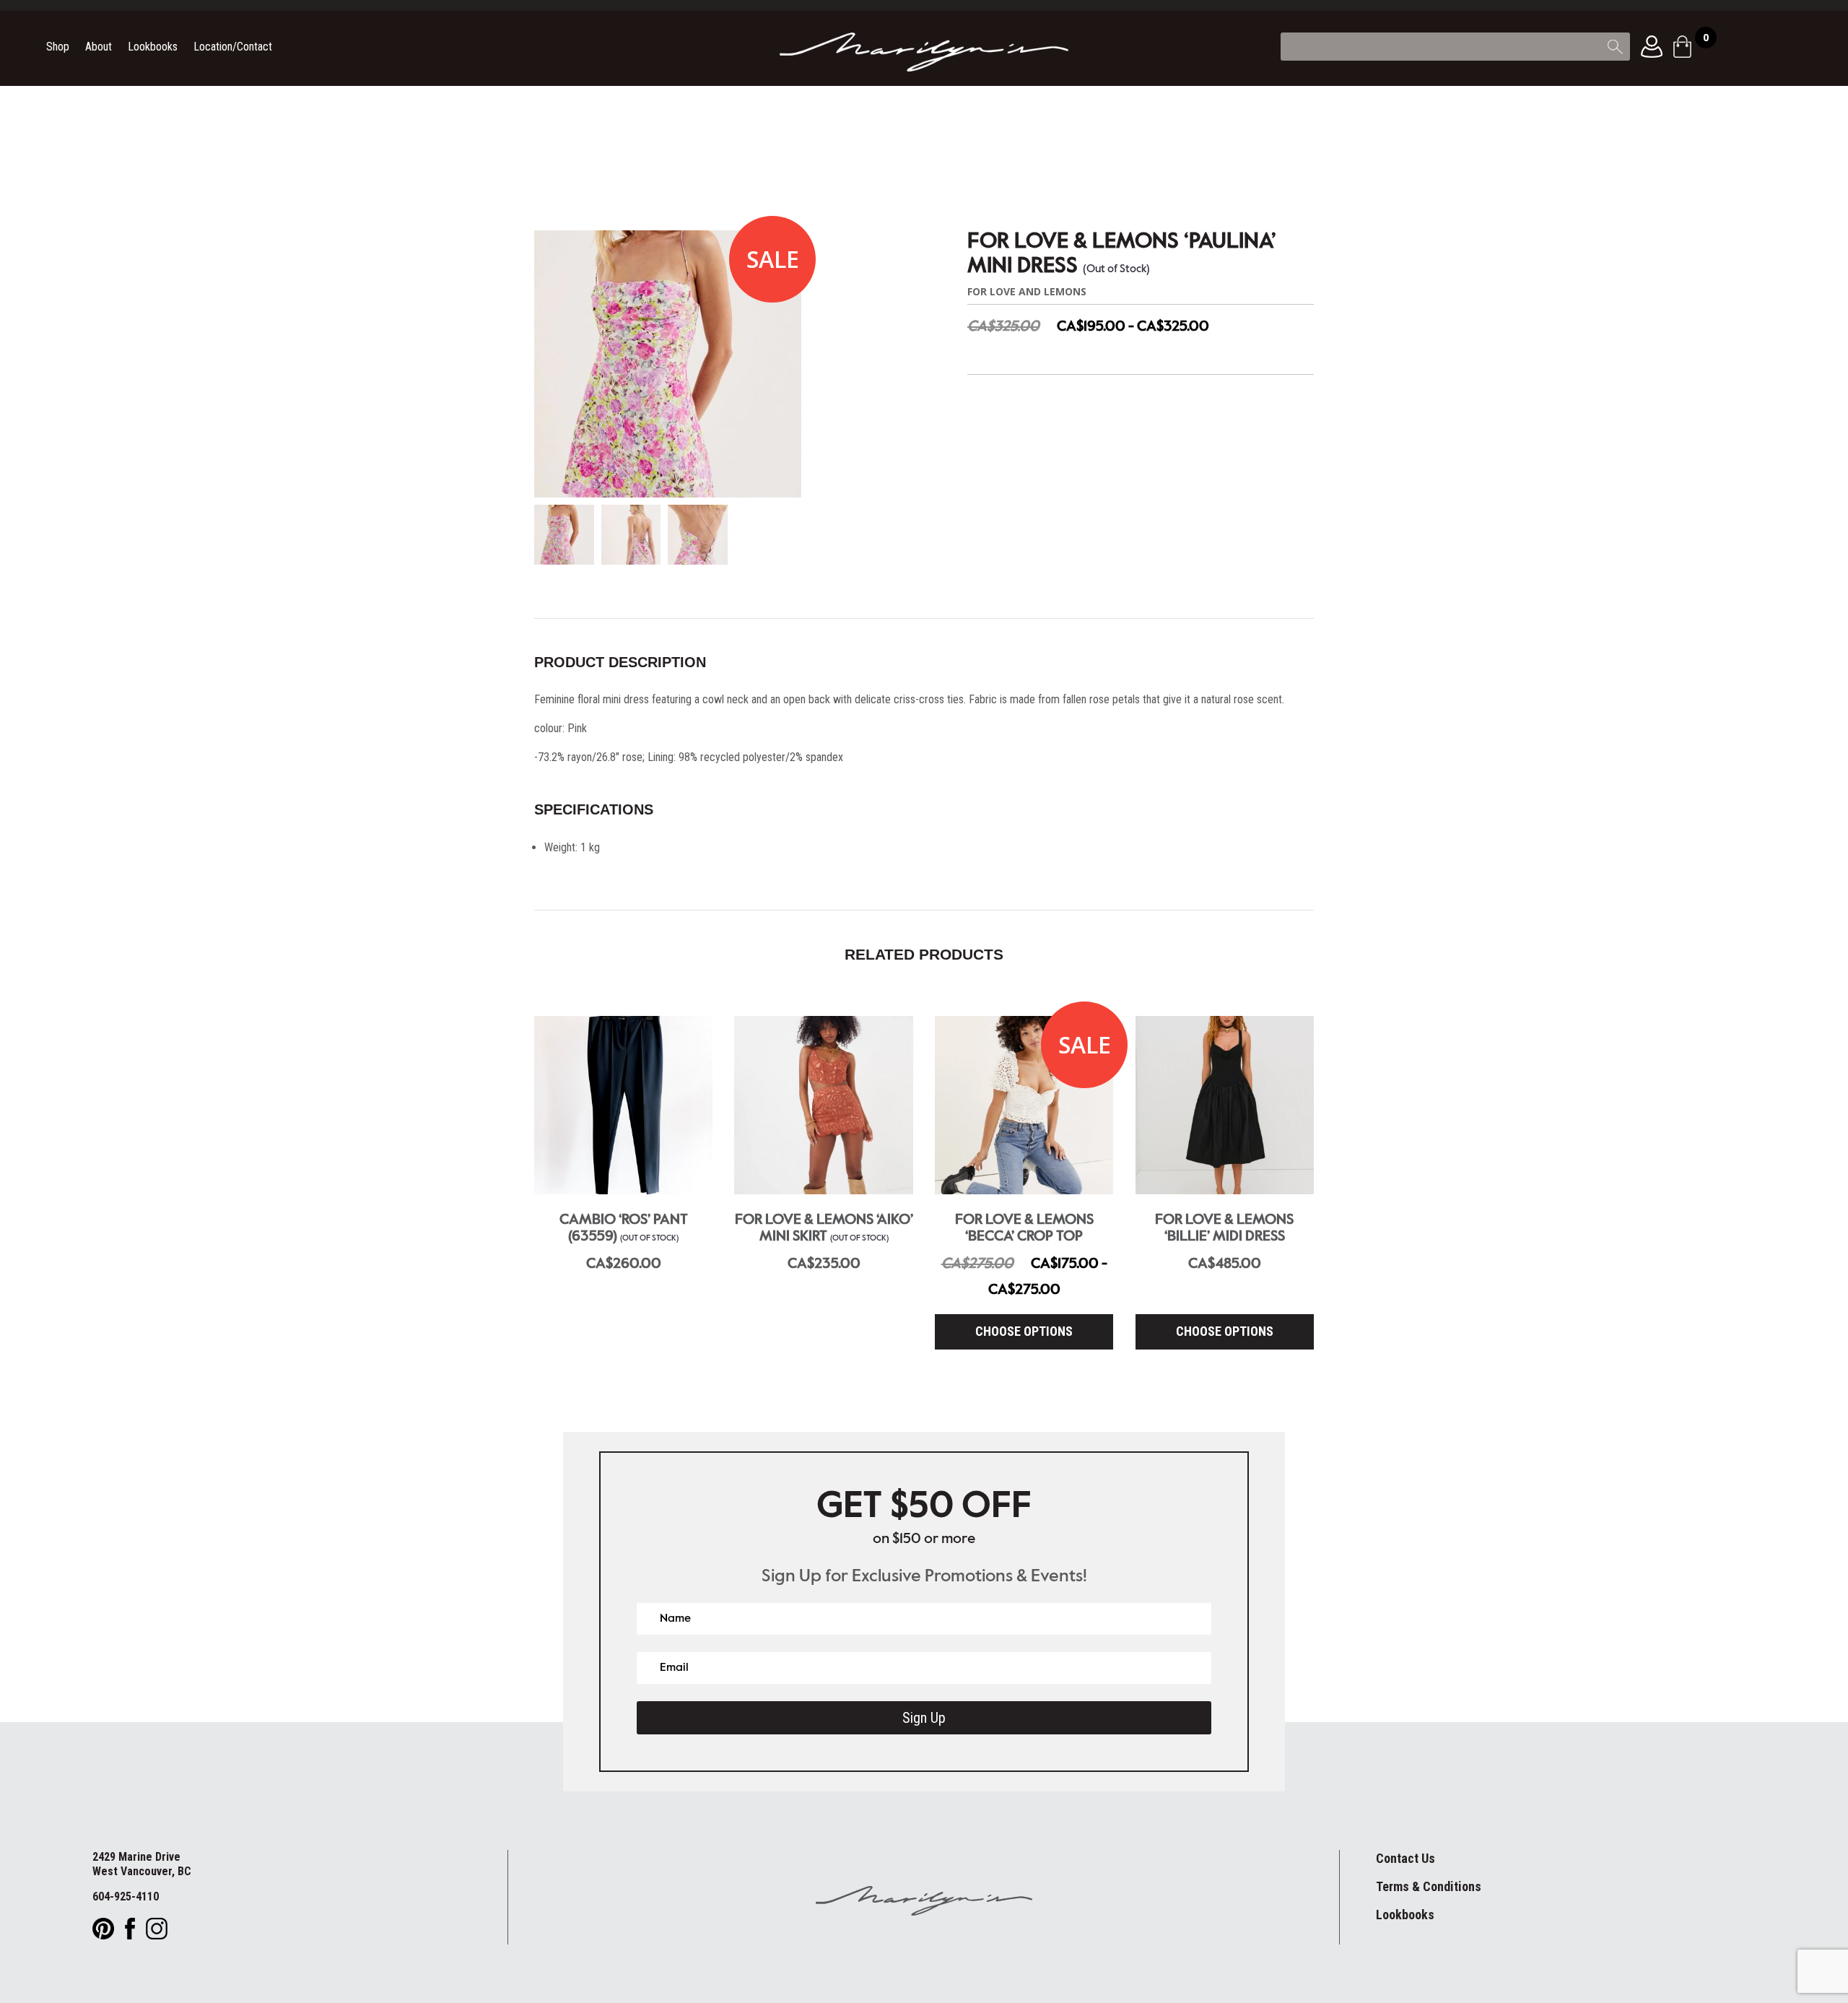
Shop (58, 48)
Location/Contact (233, 48)
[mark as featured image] (564, 536)
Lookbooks (153, 48)
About (99, 48)
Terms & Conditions (1429, 1886)
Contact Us (1405, 1858)
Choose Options (1024, 1331)
